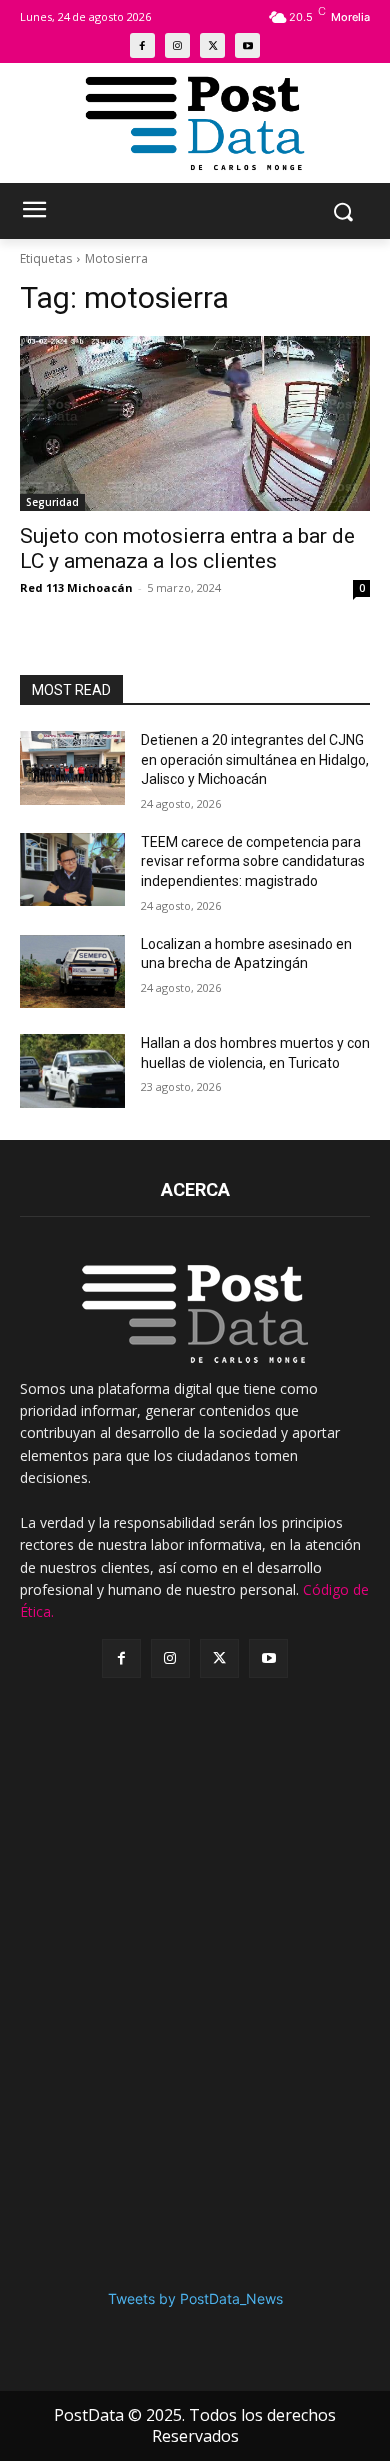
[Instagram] (177, 45)
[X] (212, 45)
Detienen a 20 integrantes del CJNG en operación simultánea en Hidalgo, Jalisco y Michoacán (255, 759)
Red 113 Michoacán (76, 587)
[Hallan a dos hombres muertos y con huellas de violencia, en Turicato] (72, 1071)
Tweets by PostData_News (195, 2298)
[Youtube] (247, 45)
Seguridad (52, 502)
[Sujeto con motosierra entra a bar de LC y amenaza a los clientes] (195, 423)
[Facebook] (142, 45)
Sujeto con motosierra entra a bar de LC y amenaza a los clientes (187, 548)
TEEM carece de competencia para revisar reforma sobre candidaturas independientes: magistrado (253, 861)
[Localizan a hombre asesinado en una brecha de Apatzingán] (72, 972)
